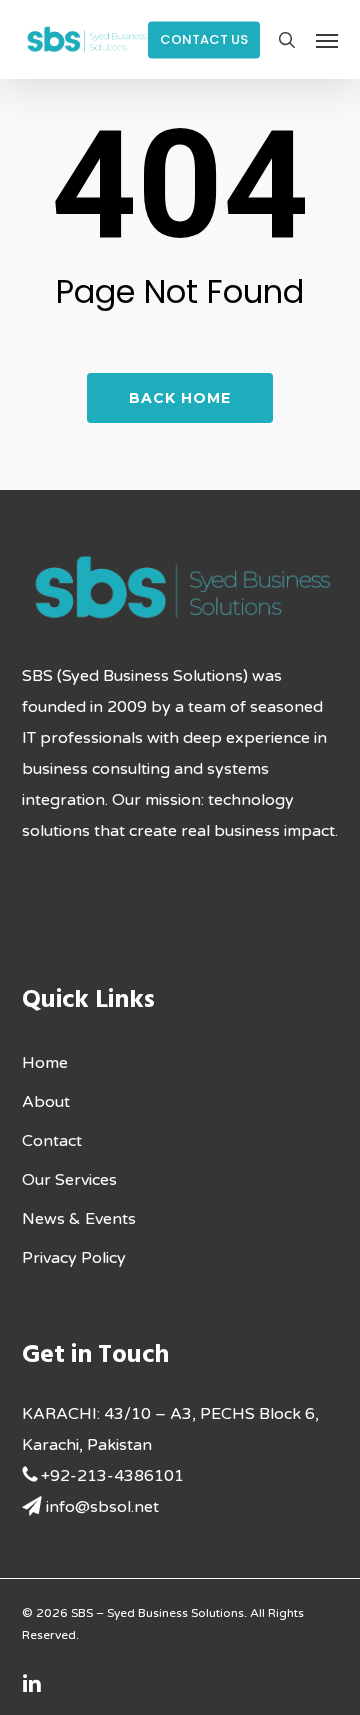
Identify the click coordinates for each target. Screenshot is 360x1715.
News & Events (79, 1219)
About (46, 1102)
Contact (52, 1141)
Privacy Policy (74, 1258)
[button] (327, 40)
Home (45, 1063)
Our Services (69, 1180)
